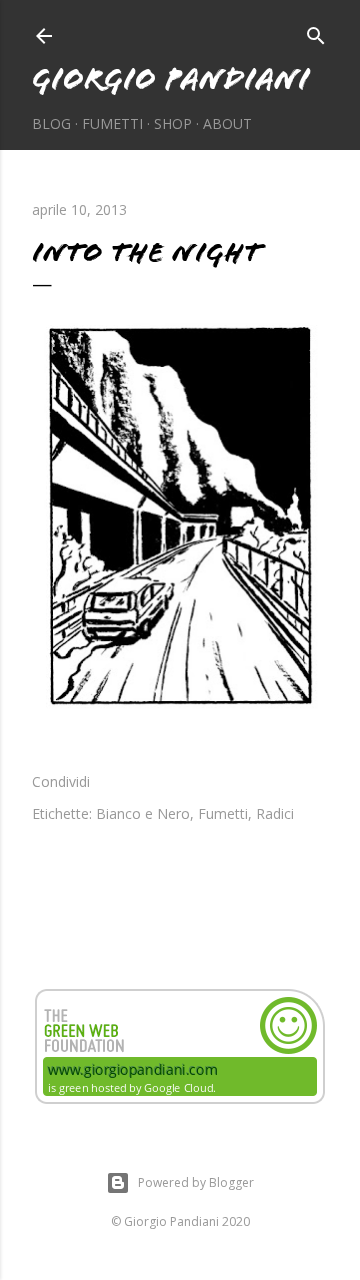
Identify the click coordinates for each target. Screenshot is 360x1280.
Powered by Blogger (196, 1182)
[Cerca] (316, 32)
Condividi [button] (61, 781)
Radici (275, 813)
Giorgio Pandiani (171, 79)
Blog (51, 123)
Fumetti (112, 123)
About (227, 123)
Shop (173, 123)
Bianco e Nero (143, 813)
